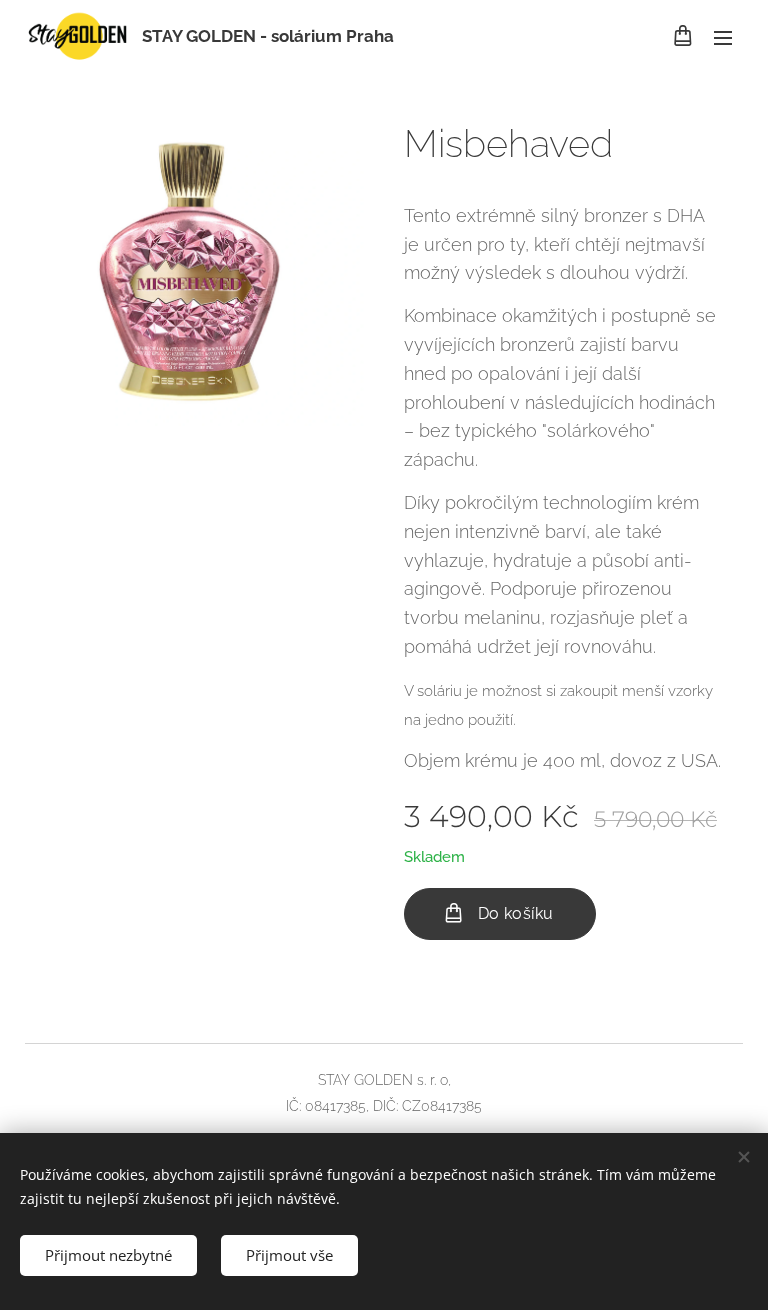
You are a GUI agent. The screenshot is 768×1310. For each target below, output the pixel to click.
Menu (723, 37)
